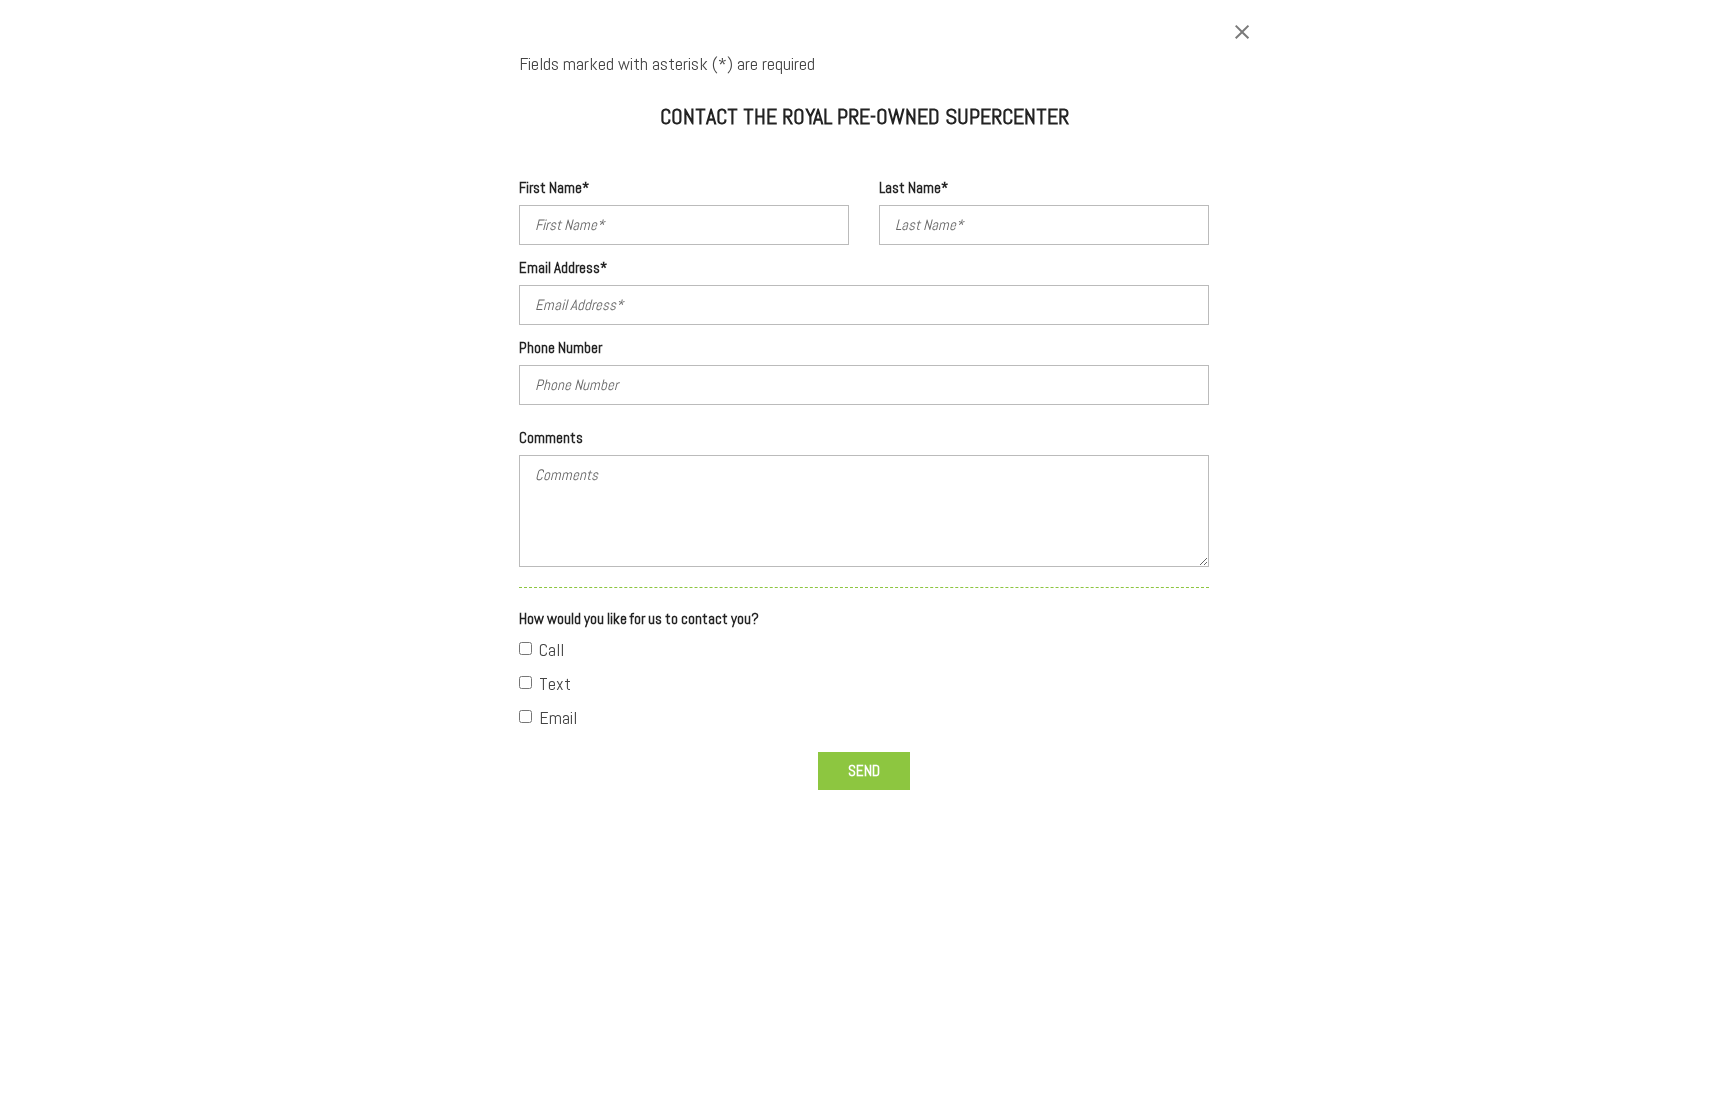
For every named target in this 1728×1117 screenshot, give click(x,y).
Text (555, 683)
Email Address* (563, 267)
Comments (551, 437)
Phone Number (560, 347)
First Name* (554, 187)
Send (864, 770)
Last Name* (913, 187)
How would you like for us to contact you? (639, 618)
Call (551, 649)
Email (558, 717)
